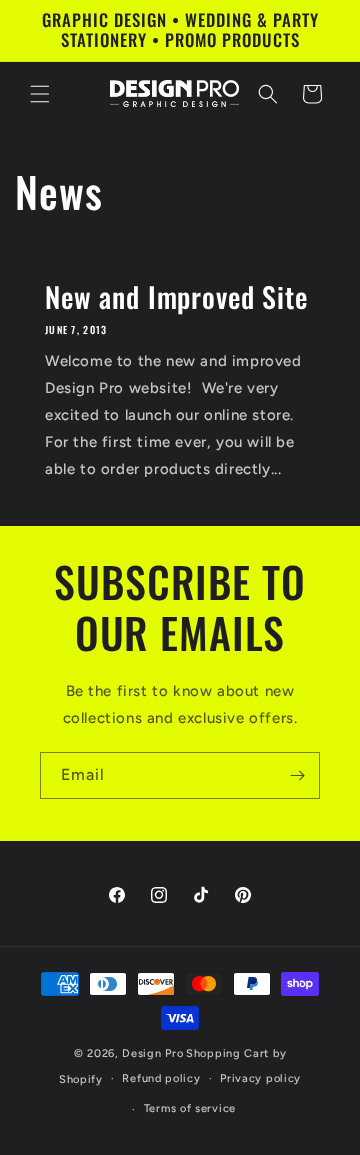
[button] (40, 94)
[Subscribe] (297, 775)
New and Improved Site (176, 297)
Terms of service (190, 1108)
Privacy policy (260, 1078)
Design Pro (152, 1053)
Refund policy (161, 1078)
